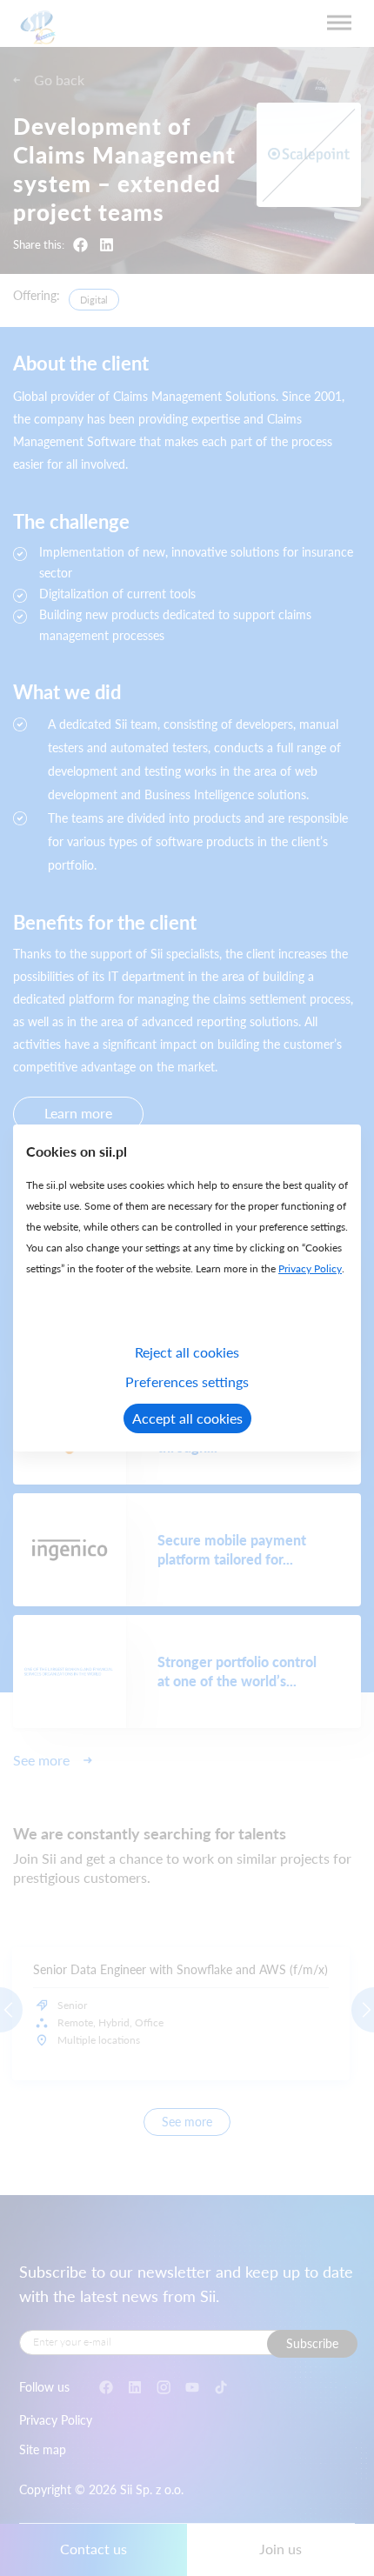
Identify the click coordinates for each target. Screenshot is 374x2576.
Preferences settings (187, 1381)
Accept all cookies (187, 1418)
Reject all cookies (187, 1352)
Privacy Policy (310, 1268)
